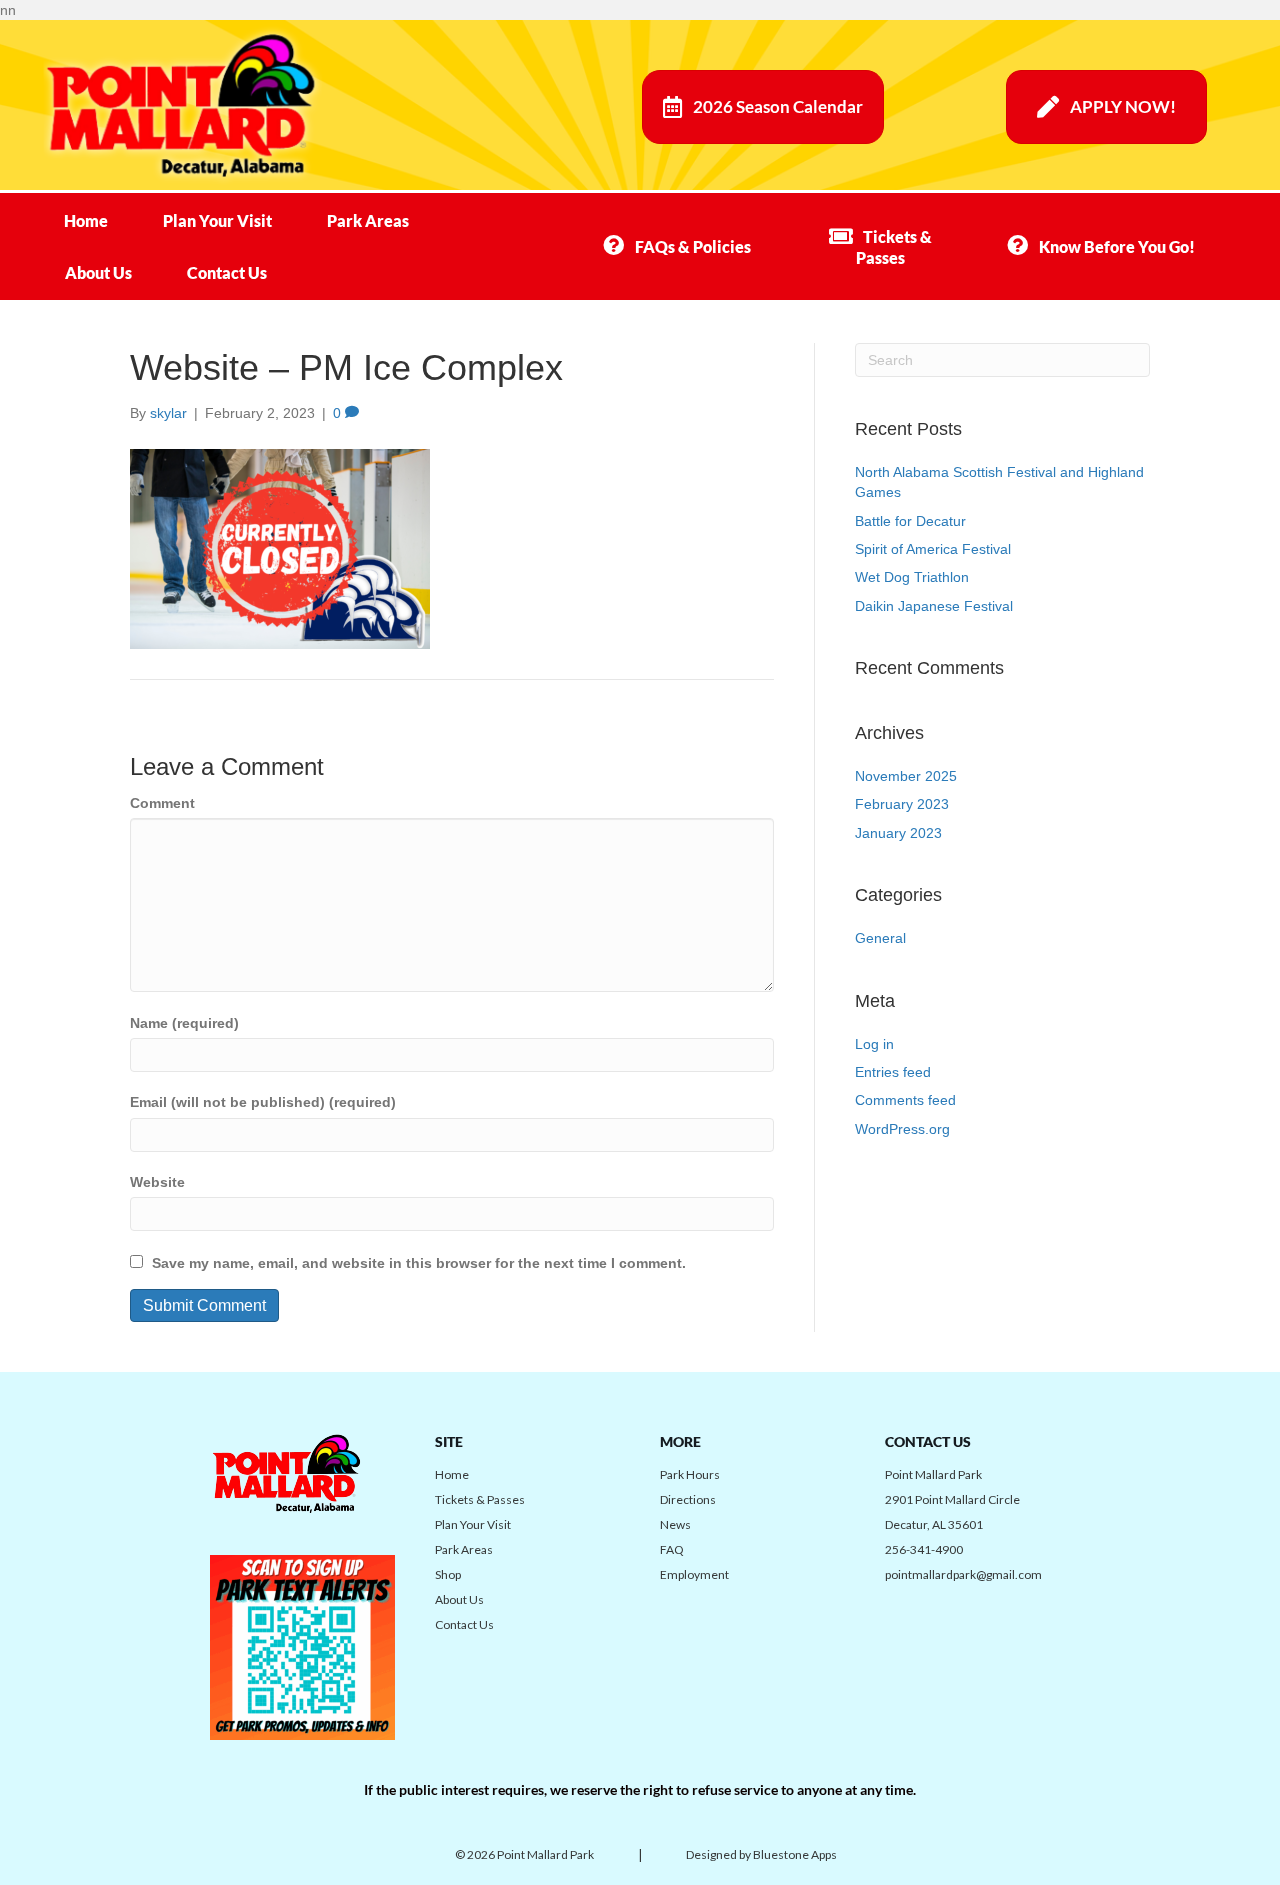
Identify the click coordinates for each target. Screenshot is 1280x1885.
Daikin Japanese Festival (934, 606)
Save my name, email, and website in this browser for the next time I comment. (419, 1263)
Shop (448, 1574)
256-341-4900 (924, 1549)
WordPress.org (902, 1129)
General (880, 938)
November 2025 (906, 776)
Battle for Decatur (910, 521)
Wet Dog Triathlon (912, 577)
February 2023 (902, 804)
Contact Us (227, 272)
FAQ (672, 1549)
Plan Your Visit (217, 220)
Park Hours (690, 1474)
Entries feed (893, 1072)
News (675, 1524)
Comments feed (905, 1100)
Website (157, 1182)
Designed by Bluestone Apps (761, 1854)
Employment (694, 1574)
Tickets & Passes (480, 1499)
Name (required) (184, 1023)
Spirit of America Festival (933, 549)
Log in (874, 1044)
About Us (98, 272)
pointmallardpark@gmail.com (963, 1574)
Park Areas (368, 220)
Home (86, 220)
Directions (688, 1499)
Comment (162, 803)
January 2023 (898, 833)
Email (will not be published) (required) (263, 1102)
